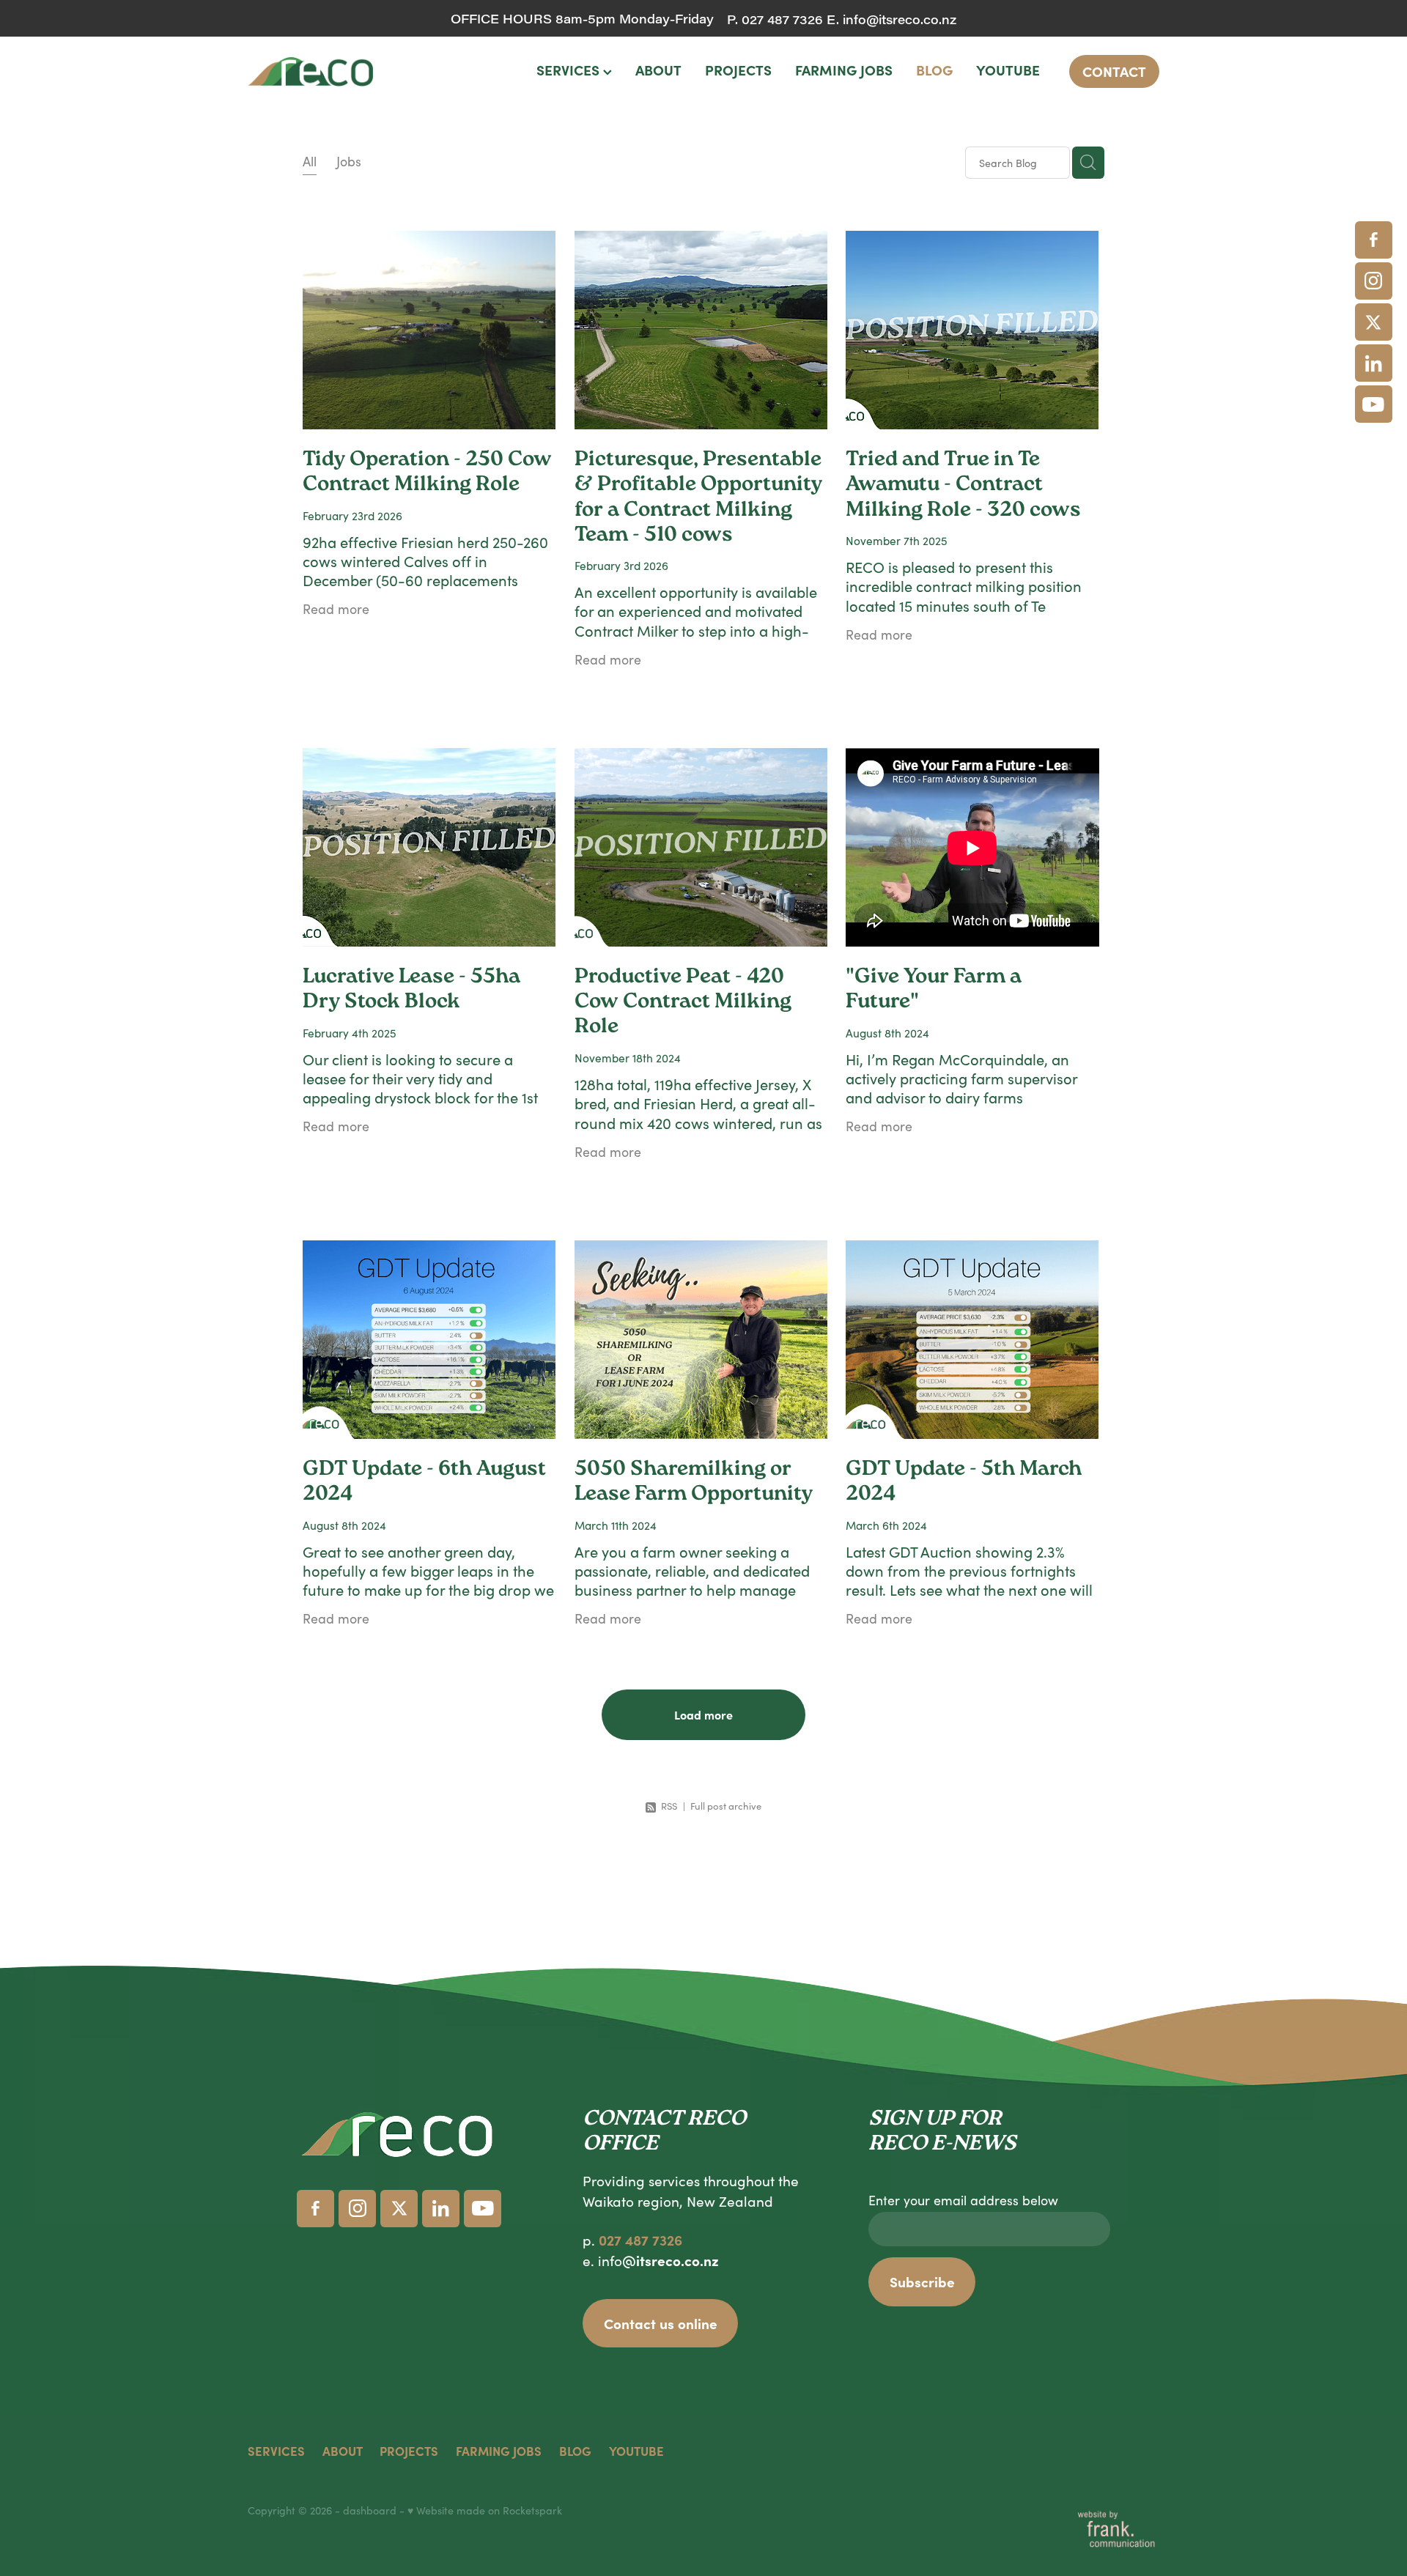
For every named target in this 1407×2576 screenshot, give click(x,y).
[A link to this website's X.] (1374, 322)
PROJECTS (738, 70)
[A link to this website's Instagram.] (1374, 281)
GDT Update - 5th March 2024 (964, 1483)
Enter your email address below (963, 2201)
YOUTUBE (1008, 70)
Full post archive (726, 1806)
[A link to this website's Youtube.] (1374, 404)
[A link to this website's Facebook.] (1374, 240)
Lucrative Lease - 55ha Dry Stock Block (411, 991)
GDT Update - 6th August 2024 (424, 1483)
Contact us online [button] (661, 2323)
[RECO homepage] (339, 72)
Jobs (349, 161)
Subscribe (922, 2281)
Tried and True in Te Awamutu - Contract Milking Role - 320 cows (963, 486)
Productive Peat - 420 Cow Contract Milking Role (683, 1003)
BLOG (934, 70)
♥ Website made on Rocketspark (485, 2510)
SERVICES (570, 70)
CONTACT (1114, 71)
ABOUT (658, 70)
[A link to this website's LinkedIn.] (1374, 363)
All (310, 161)
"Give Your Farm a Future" (934, 991)
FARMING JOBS (844, 70)
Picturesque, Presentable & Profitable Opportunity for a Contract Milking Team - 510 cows (698, 499)
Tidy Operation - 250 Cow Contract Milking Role (427, 473)
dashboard (370, 2510)
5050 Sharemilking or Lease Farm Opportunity (694, 1483)
